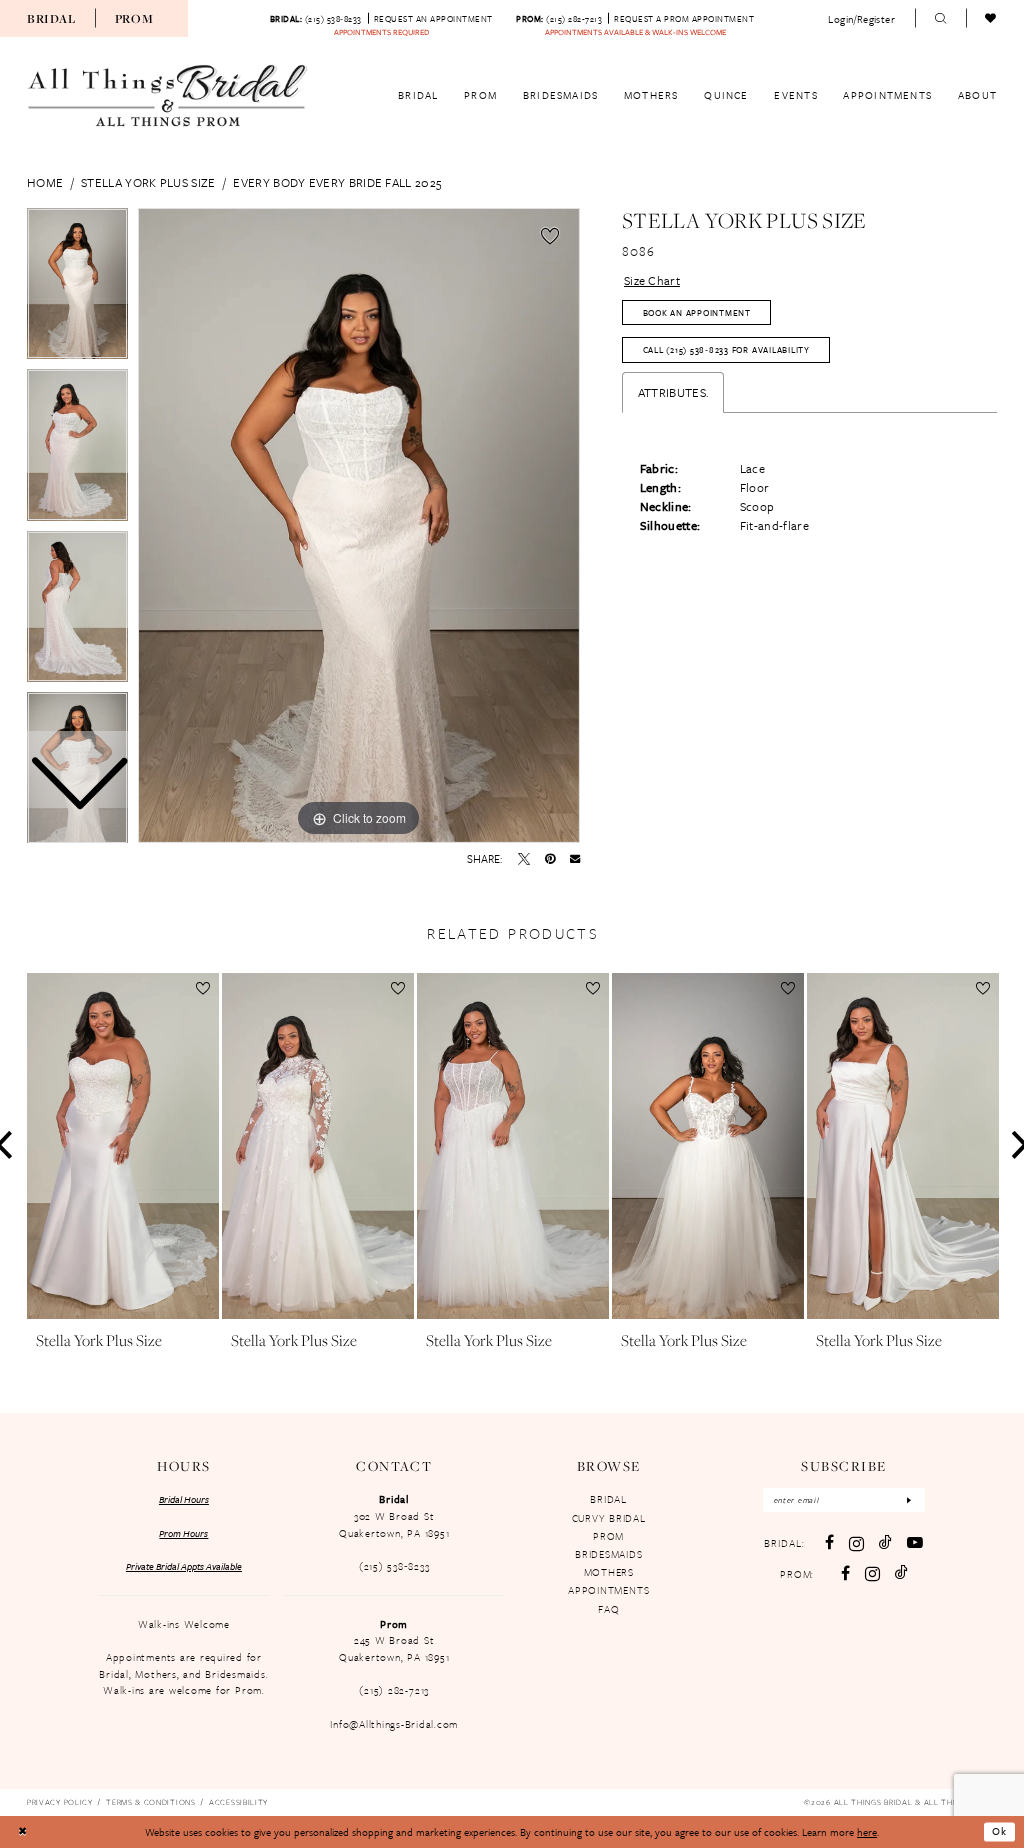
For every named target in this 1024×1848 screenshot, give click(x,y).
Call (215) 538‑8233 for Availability (726, 349)
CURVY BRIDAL (609, 1518)
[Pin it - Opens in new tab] (550, 859)
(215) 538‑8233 (394, 1566)
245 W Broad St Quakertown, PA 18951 (394, 1648)
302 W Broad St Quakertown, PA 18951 (394, 1524)
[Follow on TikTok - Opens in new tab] (901, 1573)
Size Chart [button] (652, 280)
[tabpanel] (359, 526)
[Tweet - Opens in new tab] (524, 859)
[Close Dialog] (22, 1832)
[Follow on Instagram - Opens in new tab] (872, 1573)
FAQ (608, 1609)
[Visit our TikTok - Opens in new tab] (885, 1543)
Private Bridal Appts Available (184, 1566)
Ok (999, 1832)
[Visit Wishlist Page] (991, 19)
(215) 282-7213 (394, 1690)
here (867, 1832)
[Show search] (940, 19)
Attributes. (673, 392)
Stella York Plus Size (148, 182)
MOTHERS (609, 1572)
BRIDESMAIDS (608, 1554)
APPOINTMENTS (608, 1590)
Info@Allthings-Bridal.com (394, 1724)
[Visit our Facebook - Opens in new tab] (829, 1543)
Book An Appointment (697, 312)
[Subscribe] (909, 1500)
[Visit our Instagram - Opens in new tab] (856, 1543)
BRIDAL (608, 1499)
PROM (608, 1536)
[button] (862, 18)
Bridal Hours (184, 1499)
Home (45, 182)
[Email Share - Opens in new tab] (575, 858)
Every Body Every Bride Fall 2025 (337, 182)
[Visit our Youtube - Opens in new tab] (915, 1543)
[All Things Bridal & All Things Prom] (168, 96)
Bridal (51, 18)
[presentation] (123, 1146)
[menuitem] (51, 18)
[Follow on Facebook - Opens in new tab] (845, 1574)
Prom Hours (183, 1533)
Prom (134, 18)
